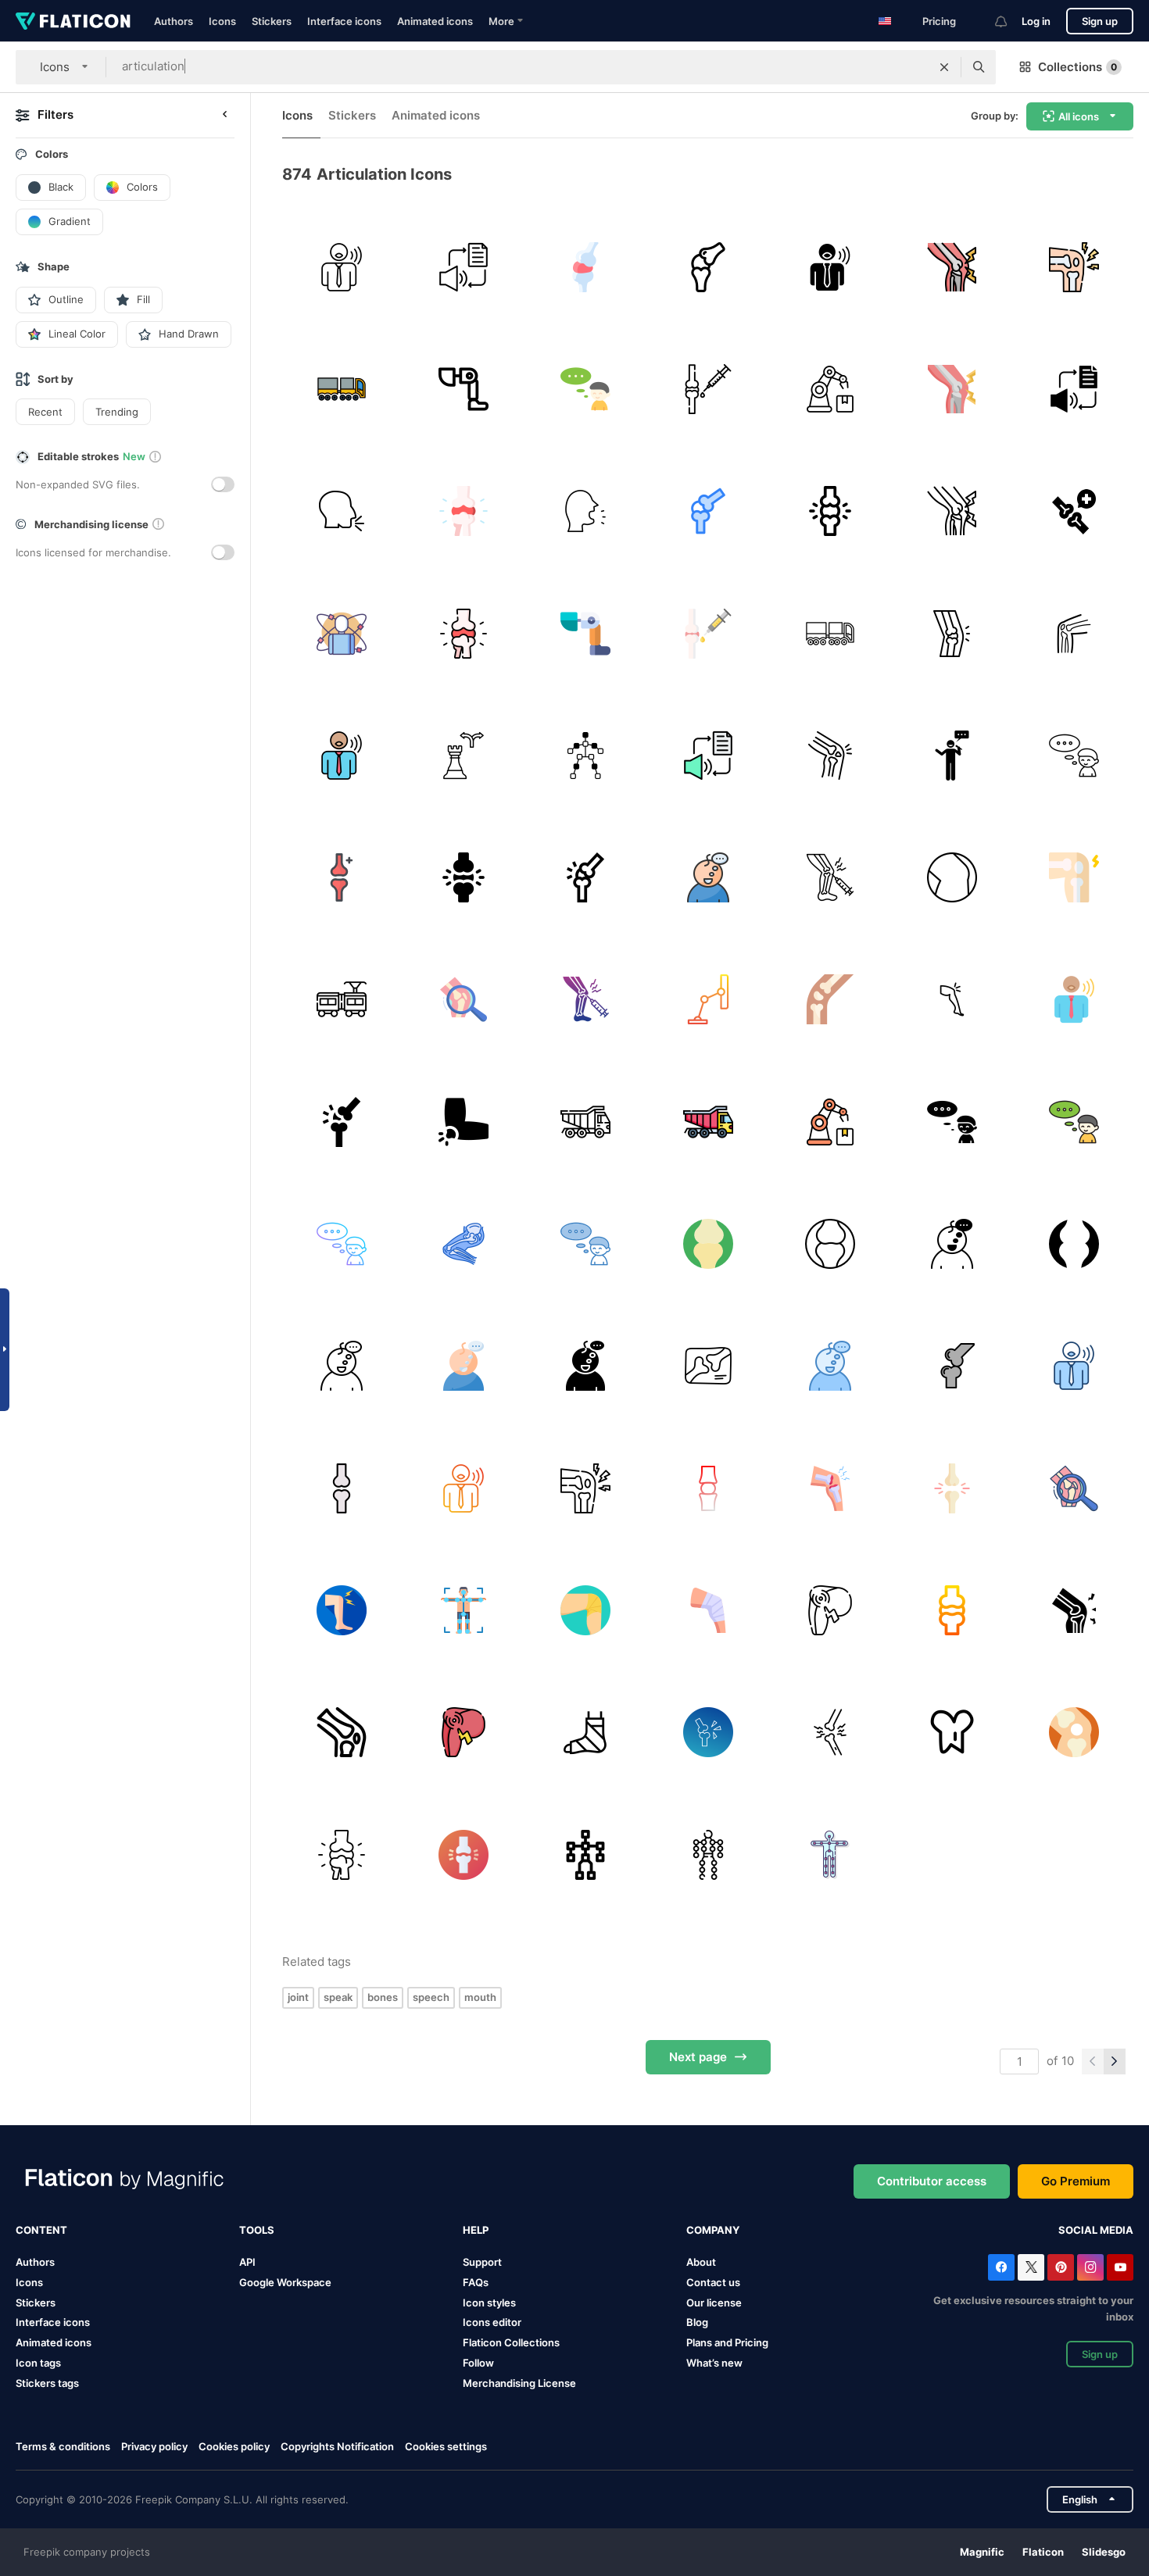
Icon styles (489, 2303)
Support (482, 2262)
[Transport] (830, 633)
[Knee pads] (708, 1610)
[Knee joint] (830, 1488)
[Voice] (586, 511)
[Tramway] (341, 1000)
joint (298, 1997)
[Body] (341, 633)
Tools (257, 2230)
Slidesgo (1104, 2552)
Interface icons (344, 21)
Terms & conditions (63, 2446)
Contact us (713, 2282)
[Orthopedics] (1074, 633)
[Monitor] (708, 1000)
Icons (222, 21)
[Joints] (952, 1488)
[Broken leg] (586, 1733)
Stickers (272, 21)
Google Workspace (285, 2282)
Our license (714, 2303)
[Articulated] (830, 389)
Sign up (1100, 21)
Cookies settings (446, 2447)
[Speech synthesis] (463, 267)
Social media (1096, 2230)
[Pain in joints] (1074, 267)
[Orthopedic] (952, 1733)
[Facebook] (1001, 2267)
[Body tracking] (586, 755)
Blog (697, 2322)
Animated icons (435, 21)
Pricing (939, 21)
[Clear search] (944, 67)
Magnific (982, 2552)
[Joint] (586, 267)
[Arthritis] (830, 877)
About (701, 2262)
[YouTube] (1120, 2267)
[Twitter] (1031, 2267)
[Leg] (952, 633)
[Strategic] (463, 755)
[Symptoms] (952, 267)
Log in (1036, 21)
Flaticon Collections (511, 2342)
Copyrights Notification (337, 2446)
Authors (174, 21)
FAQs (476, 2282)
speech (431, 1997)
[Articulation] (341, 267)
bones (383, 1997)
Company (713, 2230)
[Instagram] (1090, 2267)
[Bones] (708, 389)
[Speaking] (952, 755)
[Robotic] (463, 389)
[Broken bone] (830, 755)
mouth (480, 1997)
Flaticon (1043, 2552)
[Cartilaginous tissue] (586, 877)
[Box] (341, 389)
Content (41, 2230)
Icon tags (38, 2363)
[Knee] (952, 877)
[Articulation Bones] (708, 267)
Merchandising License (519, 2383)
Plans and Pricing (727, 2342)
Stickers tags (47, 2383)
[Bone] (708, 1488)
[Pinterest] (1061, 2267)
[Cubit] (463, 1122)
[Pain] (830, 1610)
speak (338, 1997)
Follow (478, 2363)
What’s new (714, 2363)
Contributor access (932, 2181)
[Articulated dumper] (586, 1122)
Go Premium (1076, 2181)
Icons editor (492, 2322)
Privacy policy (154, 2446)
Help (476, 2230)
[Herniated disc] (463, 511)
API (247, 2262)
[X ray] (708, 1366)
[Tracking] (463, 1610)
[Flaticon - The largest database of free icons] (73, 21)
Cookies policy (234, 2446)
